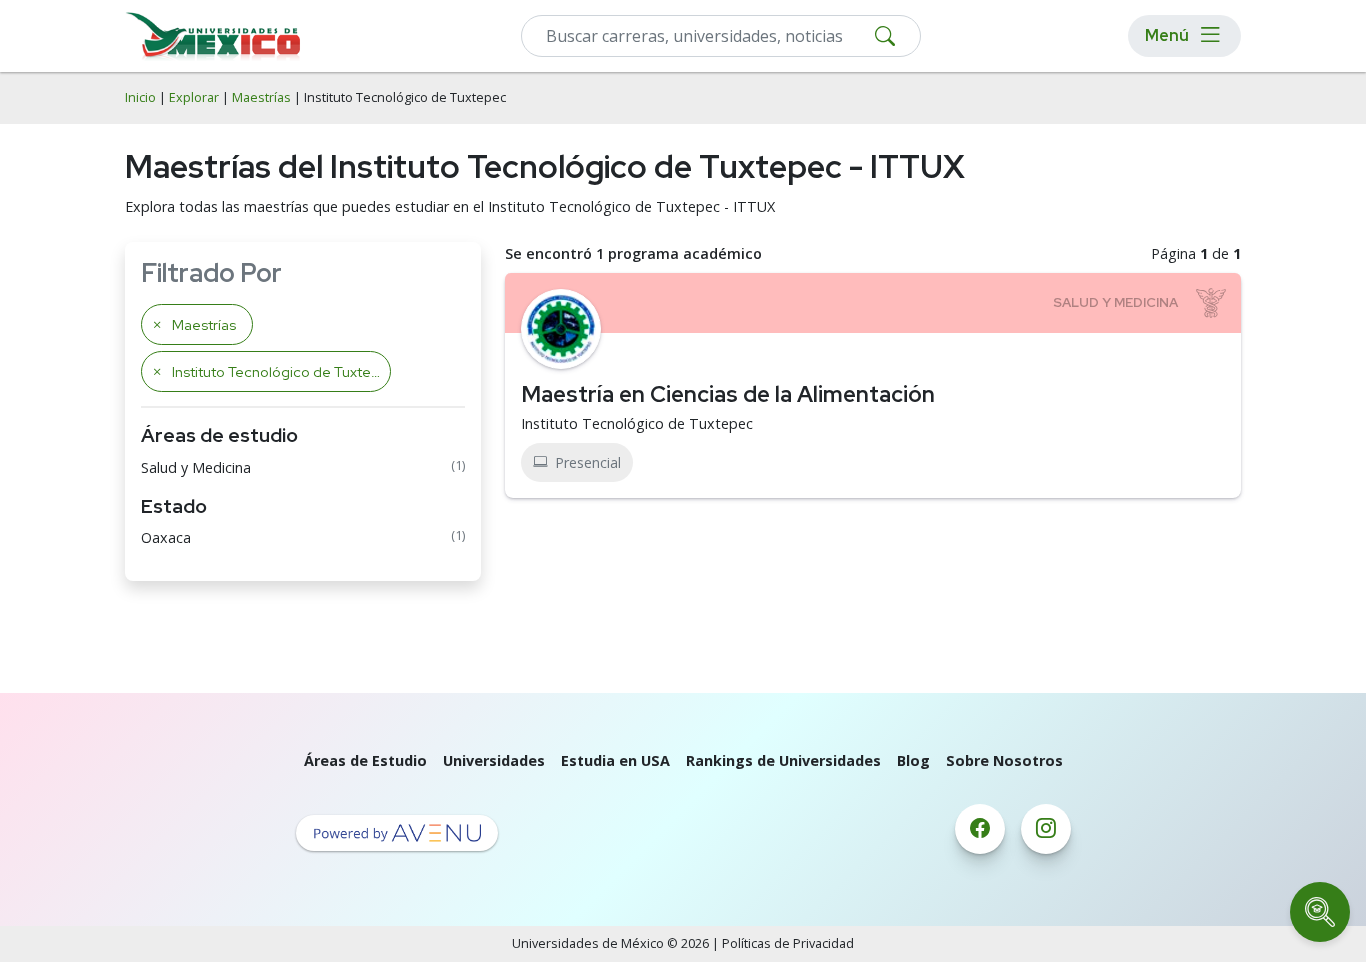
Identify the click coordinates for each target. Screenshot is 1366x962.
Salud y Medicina (196, 467)
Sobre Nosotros (1004, 760)
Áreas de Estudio (365, 760)
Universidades (494, 760)
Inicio (140, 97)
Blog (913, 760)
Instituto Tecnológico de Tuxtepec (637, 423)
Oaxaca (166, 537)
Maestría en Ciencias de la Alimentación (728, 394)
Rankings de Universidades (783, 760)
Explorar (194, 97)
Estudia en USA (615, 760)
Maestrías (261, 97)
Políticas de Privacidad (788, 943)
